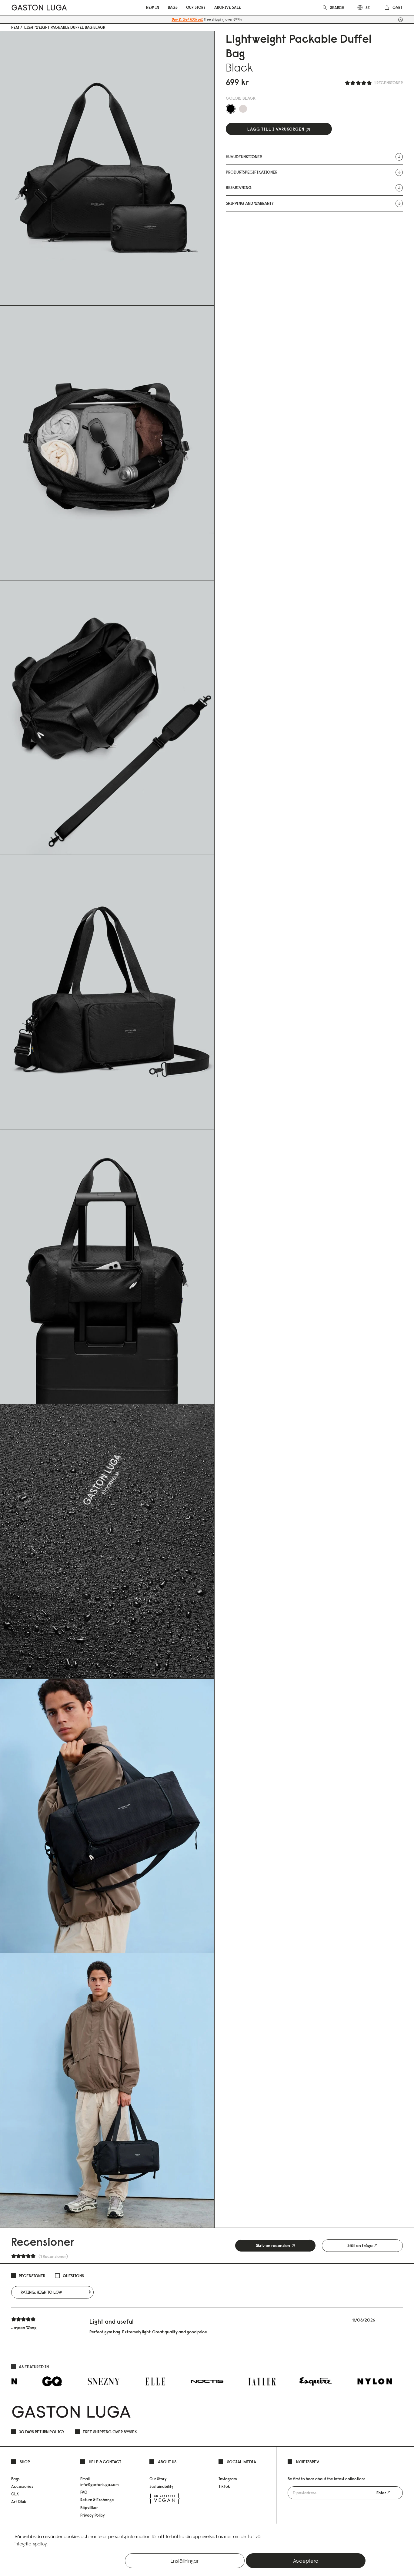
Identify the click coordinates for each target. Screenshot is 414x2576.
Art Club (19, 2501)
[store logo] (39, 7)
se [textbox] (368, 8)
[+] (401, 20)
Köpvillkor (89, 2508)
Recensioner (32, 2276)
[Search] (325, 7)
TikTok (224, 2486)
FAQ (84, 2492)
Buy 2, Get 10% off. (187, 19)
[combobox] (338, 8)
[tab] (275, 2246)
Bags (15, 2479)
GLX (15, 2494)
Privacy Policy (93, 2515)
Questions (73, 2276)
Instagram (228, 2479)
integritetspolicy (31, 2544)
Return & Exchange (97, 2500)
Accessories (22, 2486)
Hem (15, 27)
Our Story (158, 2479)
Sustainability (161, 2486)
